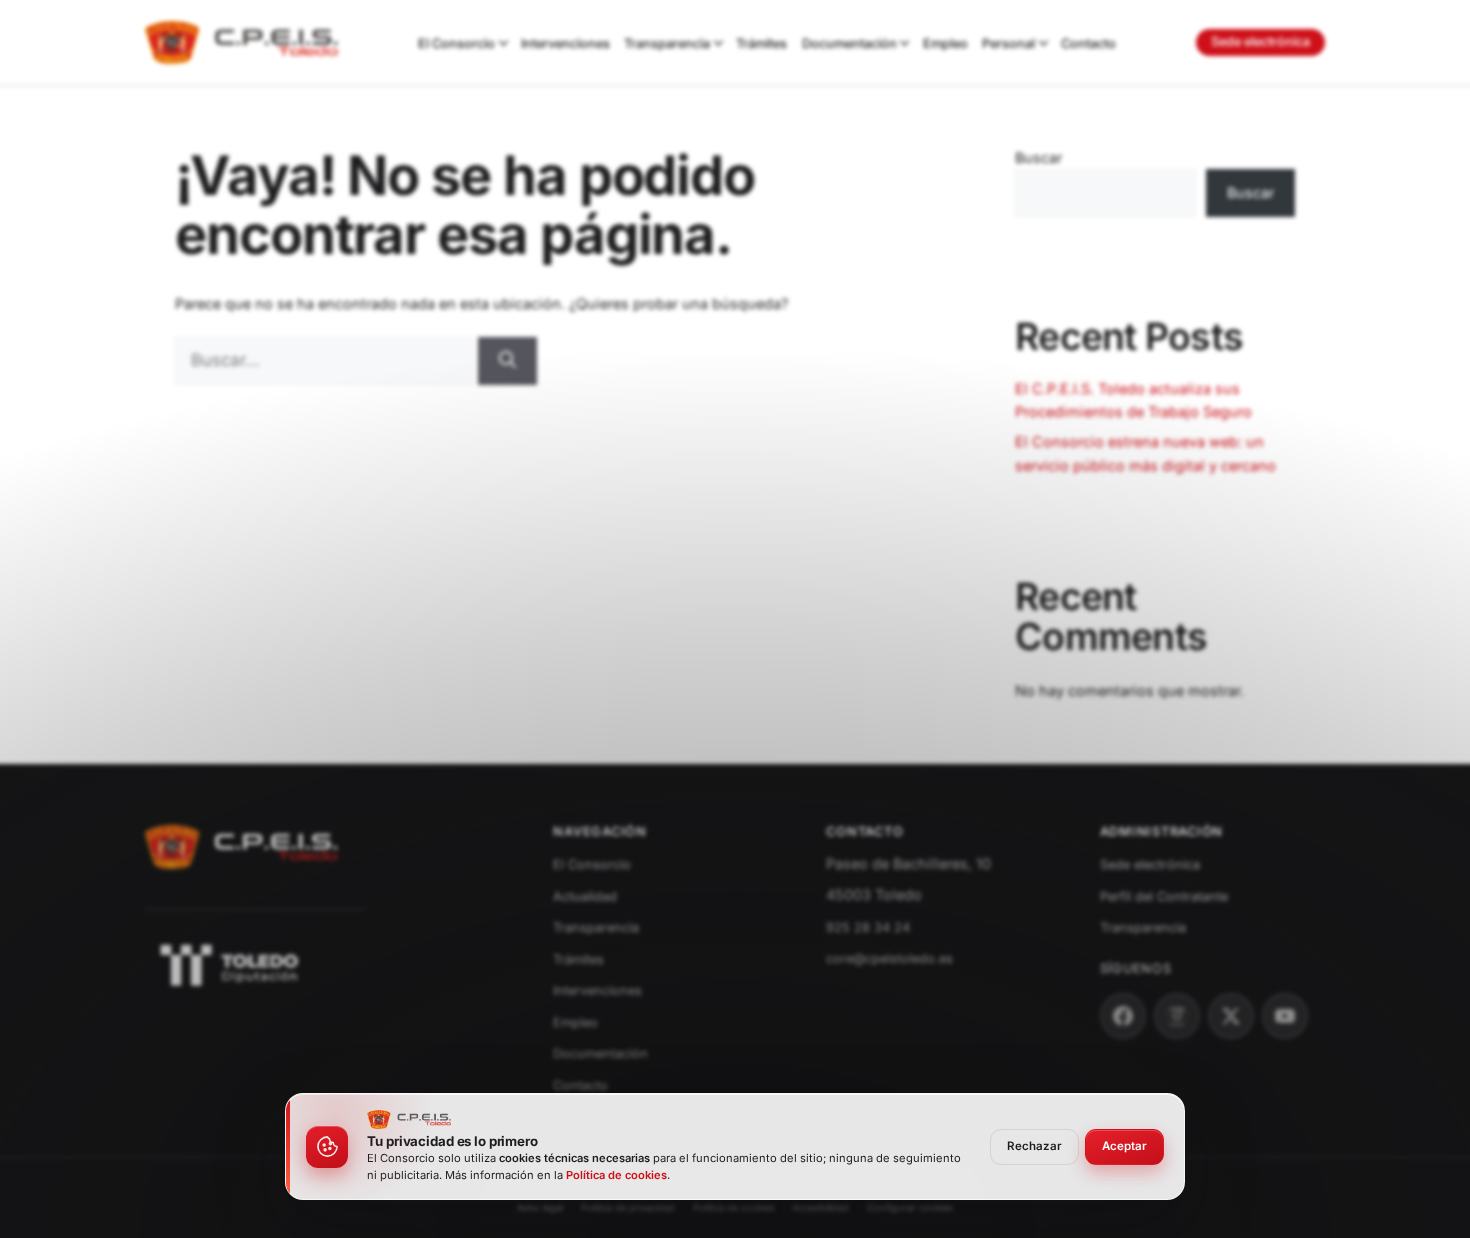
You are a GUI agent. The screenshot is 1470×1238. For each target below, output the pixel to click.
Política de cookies (734, 1207)
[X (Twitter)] (1231, 1016)
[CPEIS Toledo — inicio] (241, 43)
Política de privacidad (628, 1207)
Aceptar (1124, 1146)
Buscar (1038, 157)
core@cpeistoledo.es (889, 958)
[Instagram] (1177, 1016)
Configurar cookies (910, 1207)
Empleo (945, 43)
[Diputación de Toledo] (325, 965)
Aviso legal (540, 1207)
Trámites (761, 43)
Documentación (849, 43)
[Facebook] (1123, 1016)
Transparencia (667, 43)
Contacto (1088, 43)
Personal (1008, 43)
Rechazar (1034, 1146)
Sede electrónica (1260, 41)
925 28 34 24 (868, 927)
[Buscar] (507, 361)
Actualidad (585, 896)
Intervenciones (565, 43)
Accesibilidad (820, 1207)
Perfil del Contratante (1164, 896)
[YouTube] (1285, 1016)
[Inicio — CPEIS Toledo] (242, 876)
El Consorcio (456, 43)
